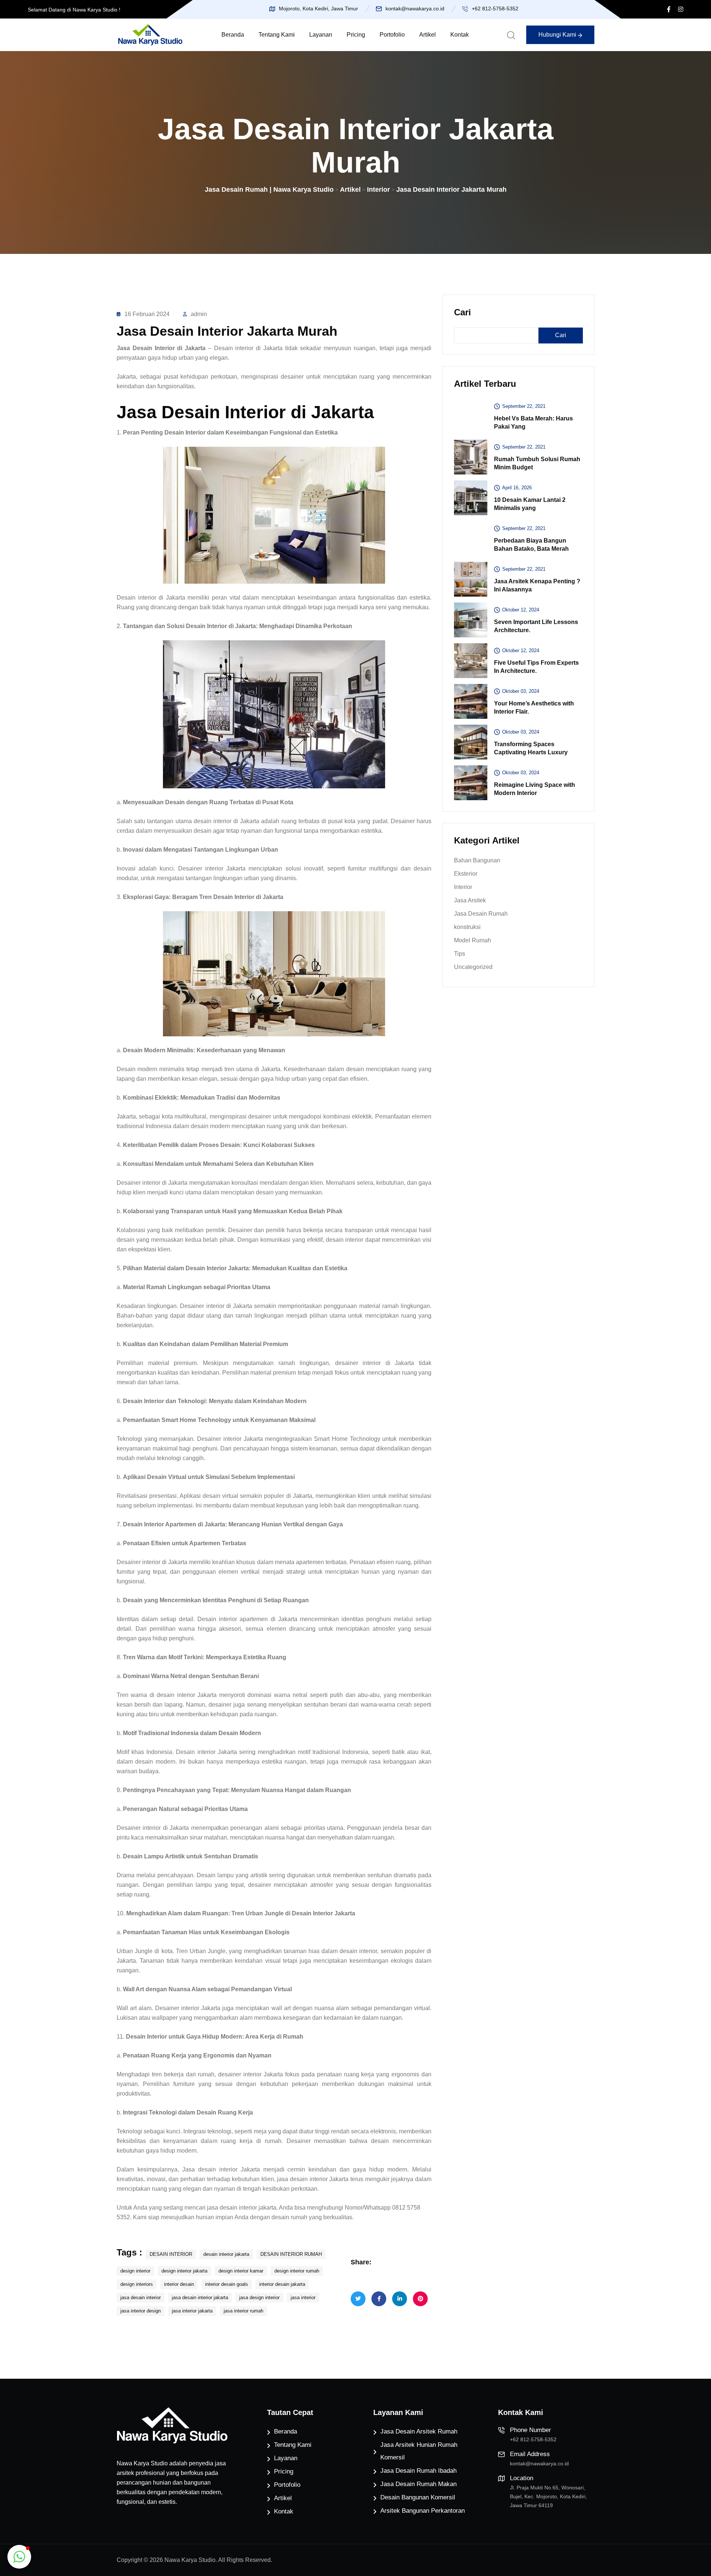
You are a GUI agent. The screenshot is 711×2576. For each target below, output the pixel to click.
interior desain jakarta (282, 2284)
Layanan (321, 35)
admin (199, 314)
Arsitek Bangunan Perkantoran (423, 2511)
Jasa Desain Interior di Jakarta (161, 348)
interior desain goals (227, 2284)
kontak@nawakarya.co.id (415, 9)
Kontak (460, 35)
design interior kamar (241, 2271)
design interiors (137, 2284)
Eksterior (466, 874)
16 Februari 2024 (147, 314)
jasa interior (303, 2297)
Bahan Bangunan (477, 860)
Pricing (356, 35)
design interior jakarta (184, 2271)
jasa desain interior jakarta (200, 2297)
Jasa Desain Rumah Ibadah (418, 2471)
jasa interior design (141, 2311)
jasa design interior (259, 2297)
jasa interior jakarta (192, 2311)
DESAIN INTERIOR (171, 2254)
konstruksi (467, 927)
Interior (463, 887)
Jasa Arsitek (470, 900)
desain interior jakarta (226, 2254)
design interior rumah (297, 2271)
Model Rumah (473, 940)
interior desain (179, 2284)
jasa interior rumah (243, 2311)
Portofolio (392, 35)
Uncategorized (473, 967)
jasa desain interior (141, 2297)
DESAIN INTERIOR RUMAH (291, 2254)
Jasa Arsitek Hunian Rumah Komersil (419, 2451)
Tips (460, 954)
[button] (19, 2557)
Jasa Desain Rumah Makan (418, 2484)
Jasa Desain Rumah (481, 914)
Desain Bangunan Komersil (418, 2497)
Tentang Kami (277, 35)
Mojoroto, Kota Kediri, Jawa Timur (318, 9)
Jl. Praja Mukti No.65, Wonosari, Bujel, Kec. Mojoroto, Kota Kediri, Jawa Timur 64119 (548, 2496)
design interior (135, 2271)
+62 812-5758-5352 (495, 9)
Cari (463, 312)
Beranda (233, 35)
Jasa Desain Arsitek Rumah (419, 2431)
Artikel (428, 35)
